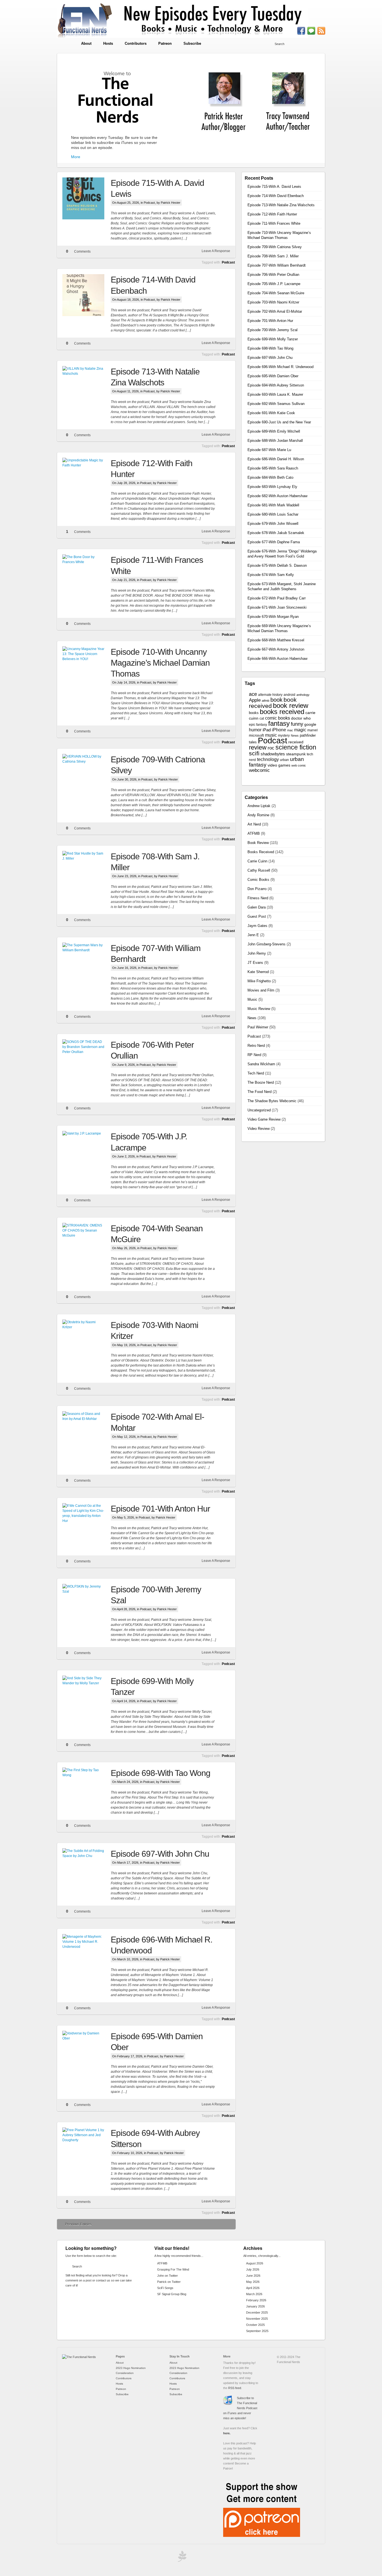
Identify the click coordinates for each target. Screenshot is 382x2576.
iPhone (279, 730)
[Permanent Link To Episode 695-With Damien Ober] (87, 2052)
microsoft (256, 735)
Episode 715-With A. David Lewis (274, 187)
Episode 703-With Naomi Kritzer (273, 302)
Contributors (136, 43)
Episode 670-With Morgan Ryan (273, 617)
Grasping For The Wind (173, 2269)
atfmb (266, 701)
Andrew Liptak (259, 806)
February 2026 (256, 2300)
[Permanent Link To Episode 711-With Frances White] (87, 575)
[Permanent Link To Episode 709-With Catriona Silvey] (87, 775)
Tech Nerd (256, 1073)
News (295, 736)
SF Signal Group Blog (172, 2294)
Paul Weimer (258, 1027)
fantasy (279, 723)
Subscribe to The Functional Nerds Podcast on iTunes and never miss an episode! (240, 2408)
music (271, 735)
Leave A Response (216, 251)
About (86, 43)
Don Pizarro (257, 889)
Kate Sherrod (258, 972)
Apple (255, 700)
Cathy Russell (259, 870)
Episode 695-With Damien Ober (273, 376)
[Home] (79, 2357)
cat (262, 718)
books (254, 713)
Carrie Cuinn (257, 861)
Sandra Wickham (261, 1064)
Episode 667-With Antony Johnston (276, 649)
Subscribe (192, 43)
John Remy (257, 953)
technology (268, 759)
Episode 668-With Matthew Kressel (276, 640)
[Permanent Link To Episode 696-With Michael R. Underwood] (87, 1955)
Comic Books (258, 880)
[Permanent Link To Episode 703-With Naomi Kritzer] (87, 1341)
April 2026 (253, 2288)
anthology (303, 695)
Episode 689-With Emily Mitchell (274, 431)
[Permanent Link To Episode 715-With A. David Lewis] (87, 198)
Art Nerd (254, 824)
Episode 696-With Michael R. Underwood (280, 367)
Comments (82, 252)
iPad (267, 730)
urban (284, 760)
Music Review (259, 1009)
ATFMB (254, 833)
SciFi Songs (165, 2288)
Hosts (108, 43)
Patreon (165, 43)
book (276, 700)
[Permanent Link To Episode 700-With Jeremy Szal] (87, 1605)
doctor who (301, 718)
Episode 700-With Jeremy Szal (273, 330)
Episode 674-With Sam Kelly (271, 575)
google (310, 724)
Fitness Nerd (258, 898)
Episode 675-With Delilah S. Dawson (277, 565)
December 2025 (257, 2312)
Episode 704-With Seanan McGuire (276, 293)
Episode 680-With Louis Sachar (273, 514)
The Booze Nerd (261, 1082)
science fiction (296, 747)
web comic (299, 765)
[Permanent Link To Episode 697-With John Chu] (87, 1869)
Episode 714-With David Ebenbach (276, 196)
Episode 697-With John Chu (160, 1854)
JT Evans (255, 963)
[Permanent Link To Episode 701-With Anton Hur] (87, 1524)
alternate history (270, 695)
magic (300, 730)
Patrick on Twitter (169, 2282)
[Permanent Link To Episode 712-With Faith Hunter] (87, 479)
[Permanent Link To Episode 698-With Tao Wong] (87, 1789)
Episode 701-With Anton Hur (160, 1509)
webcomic (259, 770)
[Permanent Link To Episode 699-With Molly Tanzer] (87, 1697)
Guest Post (257, 916)
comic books (278, 718)
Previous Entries (78, 2224)
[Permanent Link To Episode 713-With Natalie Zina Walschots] (87, 387)
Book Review (258, 843)
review (258, 747)
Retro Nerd (256, 1046)
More (76, 157)
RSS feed (235, 2388)
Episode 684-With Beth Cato (270, 477)
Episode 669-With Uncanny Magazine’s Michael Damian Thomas (279, 628)
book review (291, 706)
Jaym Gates (257, 926)
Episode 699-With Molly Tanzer (273, 339)
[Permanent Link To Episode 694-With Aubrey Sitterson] (87, 2148)
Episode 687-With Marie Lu (269, 450)
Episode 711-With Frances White (274, 223)
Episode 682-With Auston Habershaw (277, 496)
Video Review (259, 1129)
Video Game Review (264, 1119)
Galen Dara (257, 907)
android (289, 695)
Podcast (149, 203)
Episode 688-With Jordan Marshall (275, 441)
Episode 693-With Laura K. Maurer (275, 394)
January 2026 (255, 2306)
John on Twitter (168, 2276)
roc (271, 748)
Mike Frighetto (259, 981)
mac (290, 730)
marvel (313, 730)
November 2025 (257, 2319)
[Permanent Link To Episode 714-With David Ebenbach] (87, 295)
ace (253, 694)
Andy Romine (258, 815)
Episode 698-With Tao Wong (161, 1773)
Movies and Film (261, 990)
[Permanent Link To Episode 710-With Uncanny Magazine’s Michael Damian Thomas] (87, 667)
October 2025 (255, 2325)
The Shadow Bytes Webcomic (272, 1101)
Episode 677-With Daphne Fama (274, 542)
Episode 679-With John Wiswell (273, 524)
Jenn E (253, 935)
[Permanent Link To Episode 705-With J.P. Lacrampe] (87, 1152)
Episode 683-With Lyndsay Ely (272, 487)
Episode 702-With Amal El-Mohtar (275, 311)
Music (252, 999)
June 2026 (253, 2276)
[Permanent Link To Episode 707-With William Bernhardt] (87, 964)
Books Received (261, 852)
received (296, 742)
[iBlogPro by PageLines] (181, 2558)
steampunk (296, 754)
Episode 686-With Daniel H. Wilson (276, 459)
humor (255, 730)
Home (66, 44)
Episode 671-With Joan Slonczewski (277, 607)
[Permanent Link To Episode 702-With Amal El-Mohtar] (87, 1432)
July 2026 (253, 2269)
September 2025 (257, 2331)
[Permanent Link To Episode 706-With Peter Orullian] (87, 1060)
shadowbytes (273, 754)
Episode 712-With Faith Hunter (272, 214)
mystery (284, 736)
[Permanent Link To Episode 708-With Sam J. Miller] (87, 872)
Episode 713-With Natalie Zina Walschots (281, 205)
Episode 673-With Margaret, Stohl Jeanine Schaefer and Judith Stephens (282, 586)
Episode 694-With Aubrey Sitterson (276, 385)
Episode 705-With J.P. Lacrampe (274, 284)
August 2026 (255, 2263)
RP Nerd (254, 1055)
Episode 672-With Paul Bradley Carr (277, 598)
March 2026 (254, 2294)
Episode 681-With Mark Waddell (273, 505)
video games (279, 765)
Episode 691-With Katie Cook (271, 413)
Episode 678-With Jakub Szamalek (276, 533)
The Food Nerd (260, 1092)
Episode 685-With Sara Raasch (273, 468)
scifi (254, 753)
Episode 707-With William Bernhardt (277, 265)
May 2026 (253, 2282)
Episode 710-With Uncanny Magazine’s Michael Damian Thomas (160, 663)
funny (297, 724)
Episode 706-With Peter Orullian (273, 275)
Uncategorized (259, 1110)
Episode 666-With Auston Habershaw (277, 659)
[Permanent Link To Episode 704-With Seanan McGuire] (87, 1244)
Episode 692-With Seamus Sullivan (276, 404)
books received (282, 712)
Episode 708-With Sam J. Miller (273, 256)
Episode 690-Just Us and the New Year (279, 422)
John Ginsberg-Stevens (267, 944)
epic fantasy (258, 725)
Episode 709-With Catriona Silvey (275, 247)
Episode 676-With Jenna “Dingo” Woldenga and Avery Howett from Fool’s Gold (282, 554)
